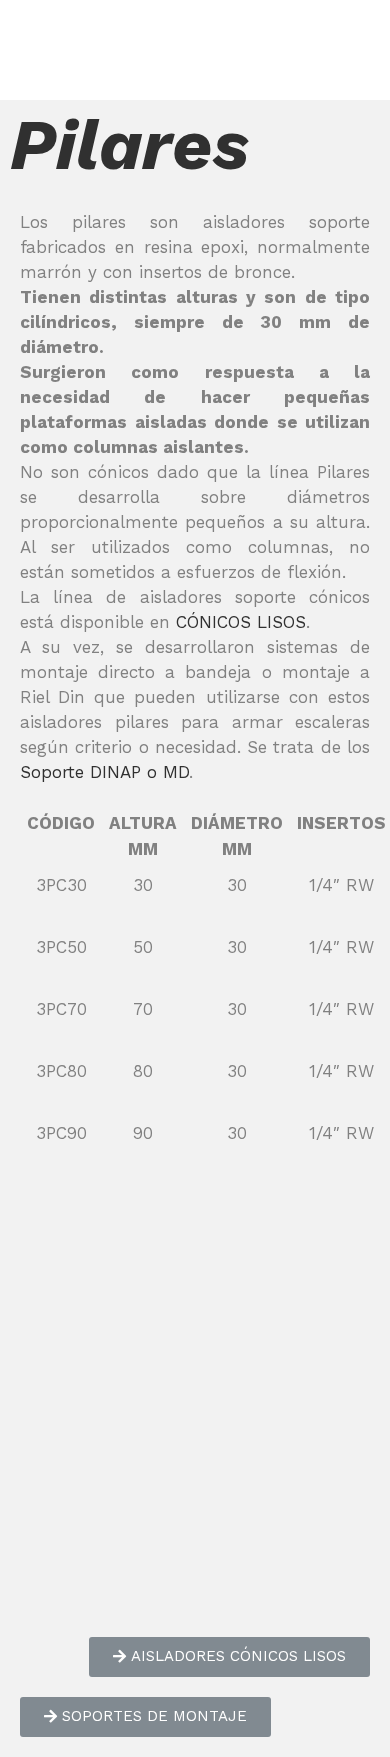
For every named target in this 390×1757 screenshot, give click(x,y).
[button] (229, 1657)
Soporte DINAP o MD (104, 772)
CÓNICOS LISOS (241, 622)
